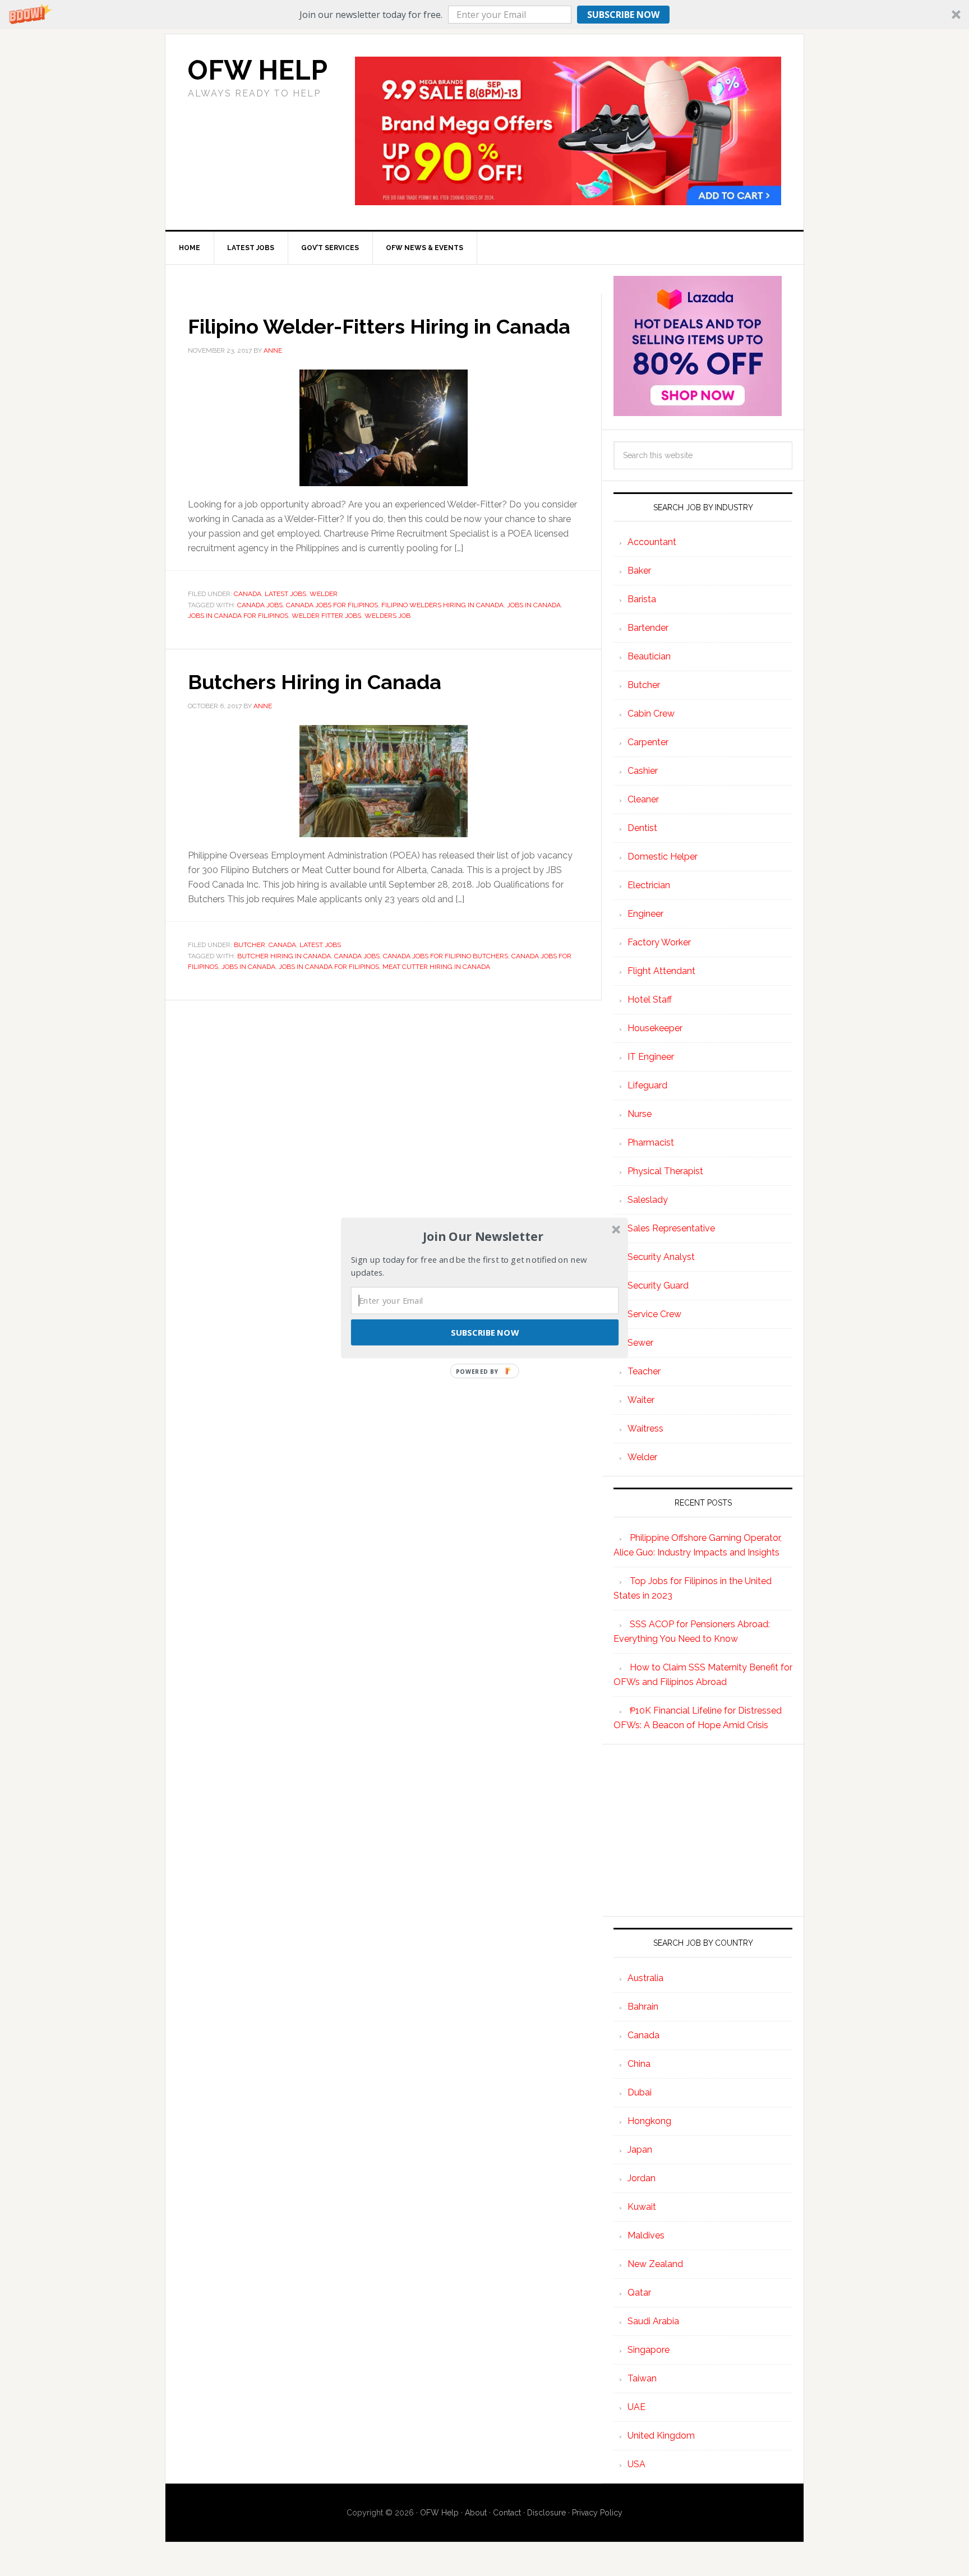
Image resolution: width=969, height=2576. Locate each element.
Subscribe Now (484, 1332)
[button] (483, 1236)
